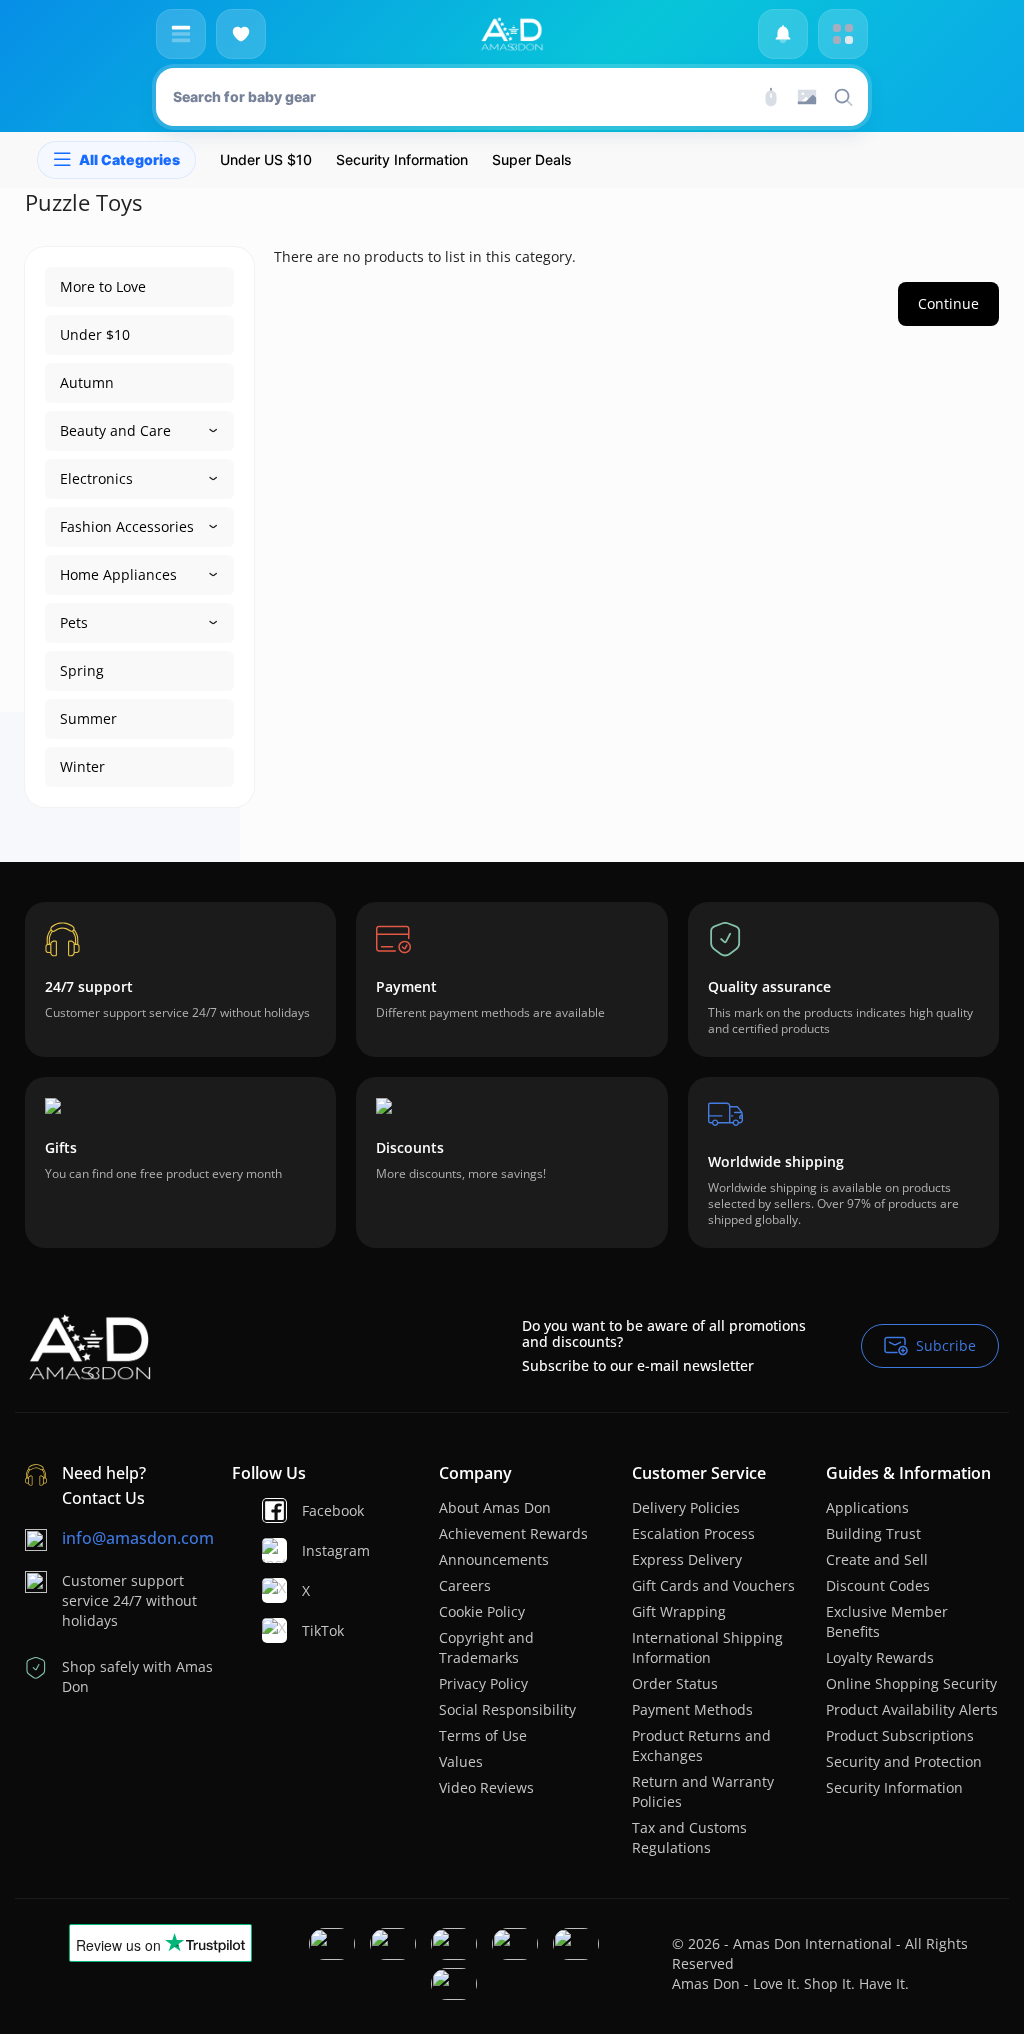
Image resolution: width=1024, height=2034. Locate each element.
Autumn (87, 382)
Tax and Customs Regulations (689, 1837)
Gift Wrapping (679, 1611)
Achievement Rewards (513, 1533)
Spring (82, 670)
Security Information (894, 1787)
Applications (867, 1507)
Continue (948, 303)
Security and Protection (904, 1761)
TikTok (310, 1630)
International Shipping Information (707, 1647)
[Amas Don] (512, 34)
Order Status (675, 1683)
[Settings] (843, 34)
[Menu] (181, 34)
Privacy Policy (483, 1683)
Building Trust (873, 1533)
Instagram (310, 1550)
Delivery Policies (686, 1507)
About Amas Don (495, 1507)
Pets (74, 622)
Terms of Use (483, 1735)
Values (461, 1761)
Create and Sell (877, 1559)
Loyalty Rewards (880, 1657)
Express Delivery (687, 1559)
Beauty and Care (115, 430)
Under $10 (95, 334)
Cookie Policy (482, 1611)
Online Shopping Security (911, 1683)
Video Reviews (486, 1787)
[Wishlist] (241, 34)
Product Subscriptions (900, 1735)
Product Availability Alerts (912, 1709)
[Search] (771, 97)
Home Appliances (118, 574)
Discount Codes (878, 1585)
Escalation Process (693, 1533)
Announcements (494, 1559)
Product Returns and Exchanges (701, 1745)
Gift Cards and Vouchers (713, 1585)
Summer (88, 718)
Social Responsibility (507, 1709)
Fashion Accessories (127, 526)
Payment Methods (692, 1709)
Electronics (96, 478)
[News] (783, 34)
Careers (465, 1585)
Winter (82, 766)
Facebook (310, 1510)
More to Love (103, 286)
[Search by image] (807, 97)
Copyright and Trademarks (486, 1647)
